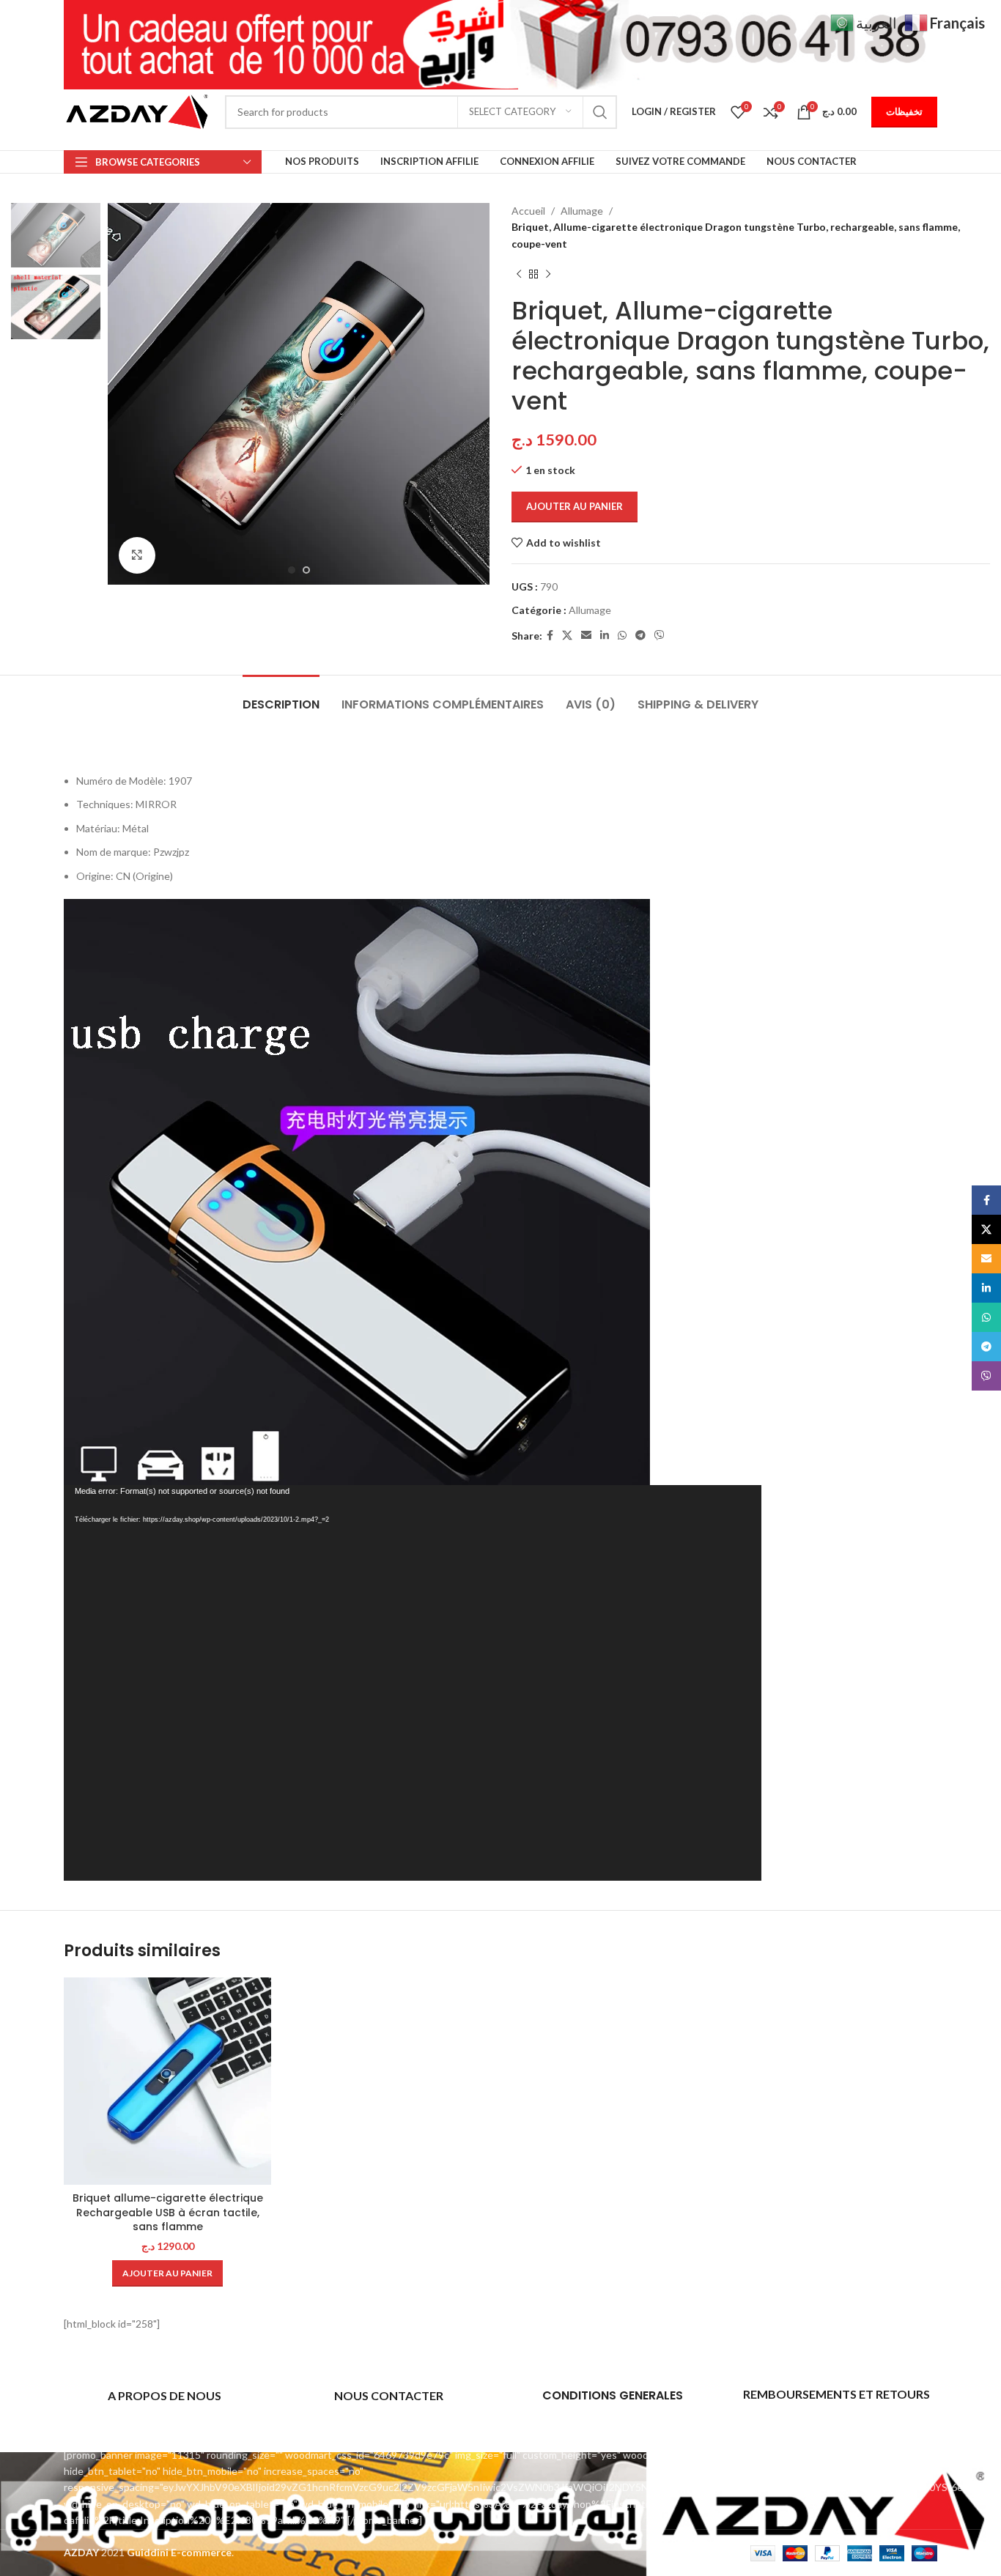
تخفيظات (904, 111)
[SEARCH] (600, 112)
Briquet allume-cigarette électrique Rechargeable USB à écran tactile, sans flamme (168, 2212)
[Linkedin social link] (605, 636)
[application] (413, 1683)
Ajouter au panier (575, 506)
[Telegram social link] (640, 636)
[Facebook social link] (550, 636)
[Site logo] (137, 110)
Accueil (528, 211)
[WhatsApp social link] (622, 636)
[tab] (281, 697)
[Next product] (548, 274)
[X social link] (567, 636)
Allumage (582, 211)
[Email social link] (586, 636)
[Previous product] (519, 274)
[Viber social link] (660, 636)
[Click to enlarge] (137, 555)
